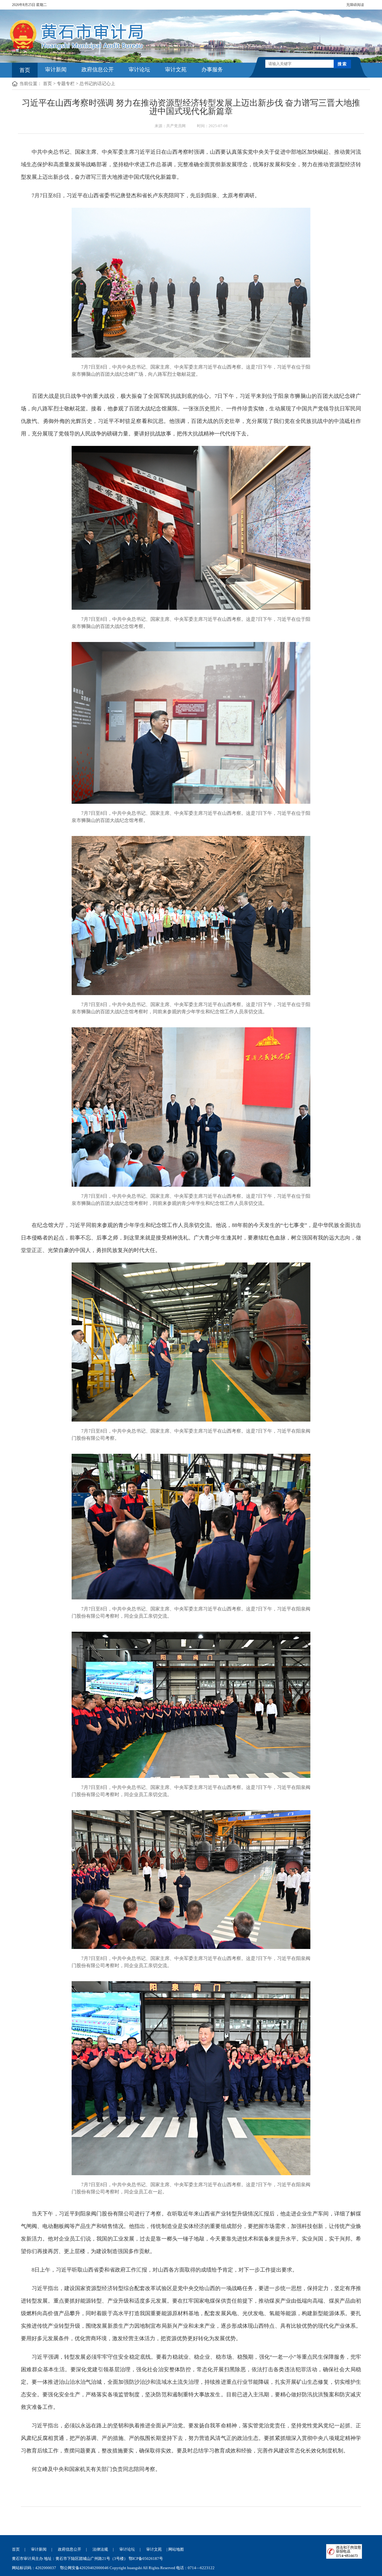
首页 (25, 70)
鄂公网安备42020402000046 (84, 2568)
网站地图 (176, 2549)
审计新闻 (56, 70)
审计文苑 (176, 70)
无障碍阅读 (355, 5)
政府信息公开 (98, 70)
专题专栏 (66, 84)
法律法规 (100, 2549)
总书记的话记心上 (97, 84)
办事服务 (212, 70)
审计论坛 (139, 70)
